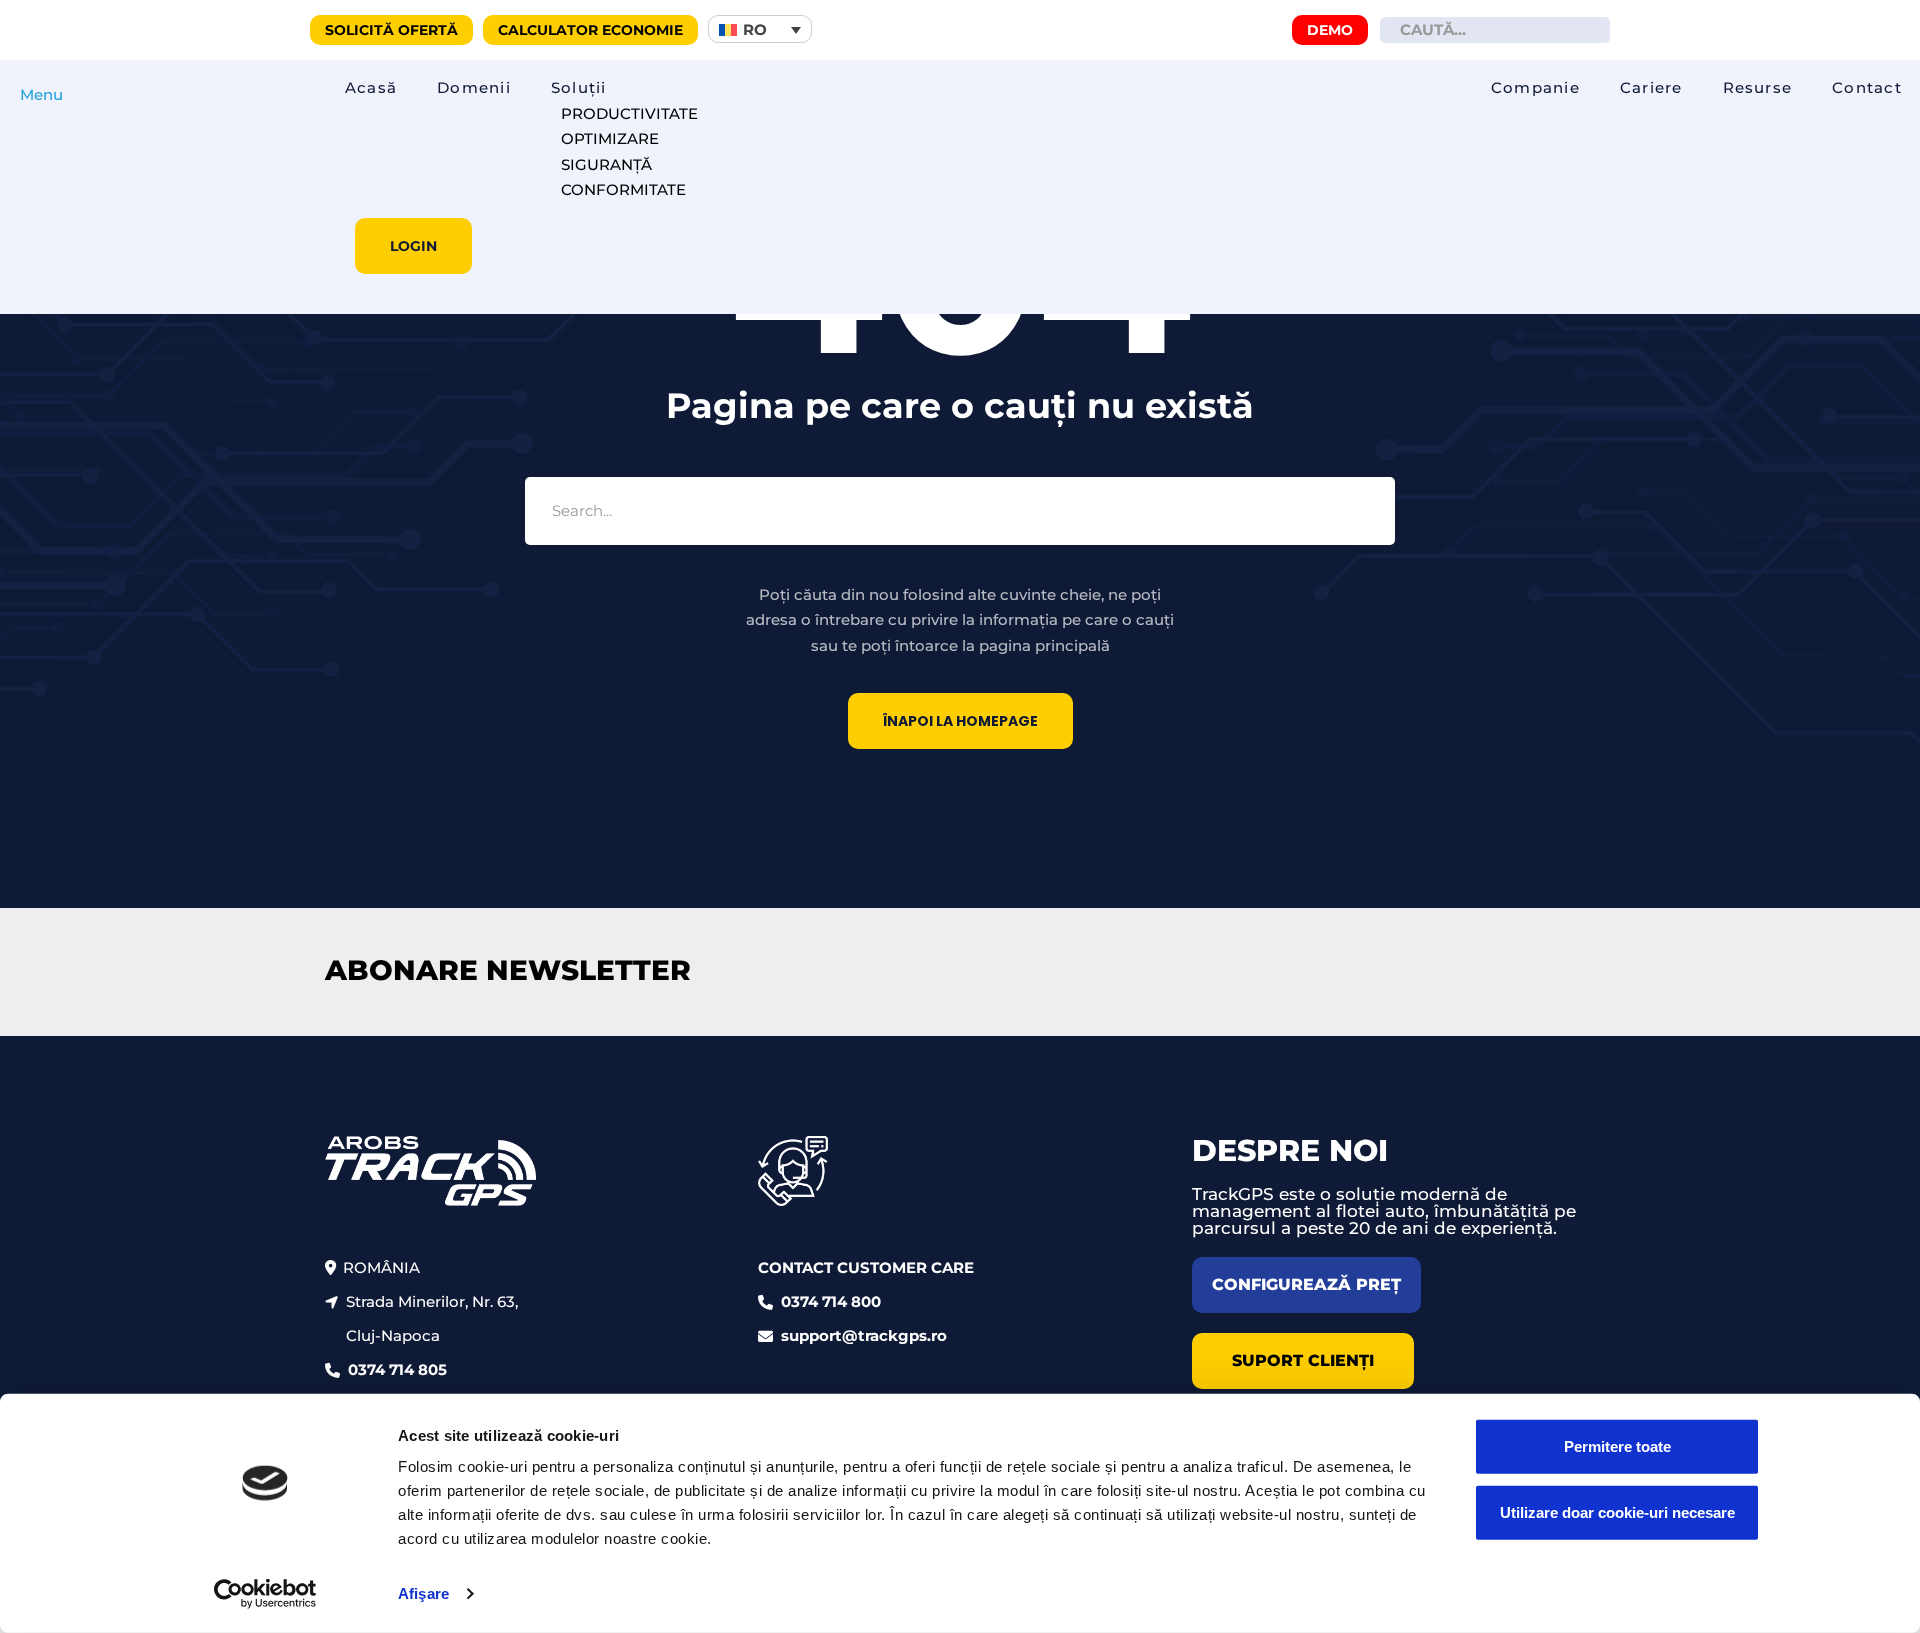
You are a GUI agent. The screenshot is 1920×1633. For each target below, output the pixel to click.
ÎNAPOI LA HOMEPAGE (960, 721)
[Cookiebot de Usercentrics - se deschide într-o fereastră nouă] (265, 1594)
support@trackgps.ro (864, 1335)
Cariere (1651, 87)
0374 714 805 (397, 1369)
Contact (1867, 87)
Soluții (579, 87)
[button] (760, 29)
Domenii (474, 87)
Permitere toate (1617, 1446)
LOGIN (413, 246)
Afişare (423, 1593)
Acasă (371, 87)
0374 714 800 (831, 1301)
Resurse (1758, 87)
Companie (1535, 87)
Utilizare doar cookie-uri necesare (1617, 1511)
